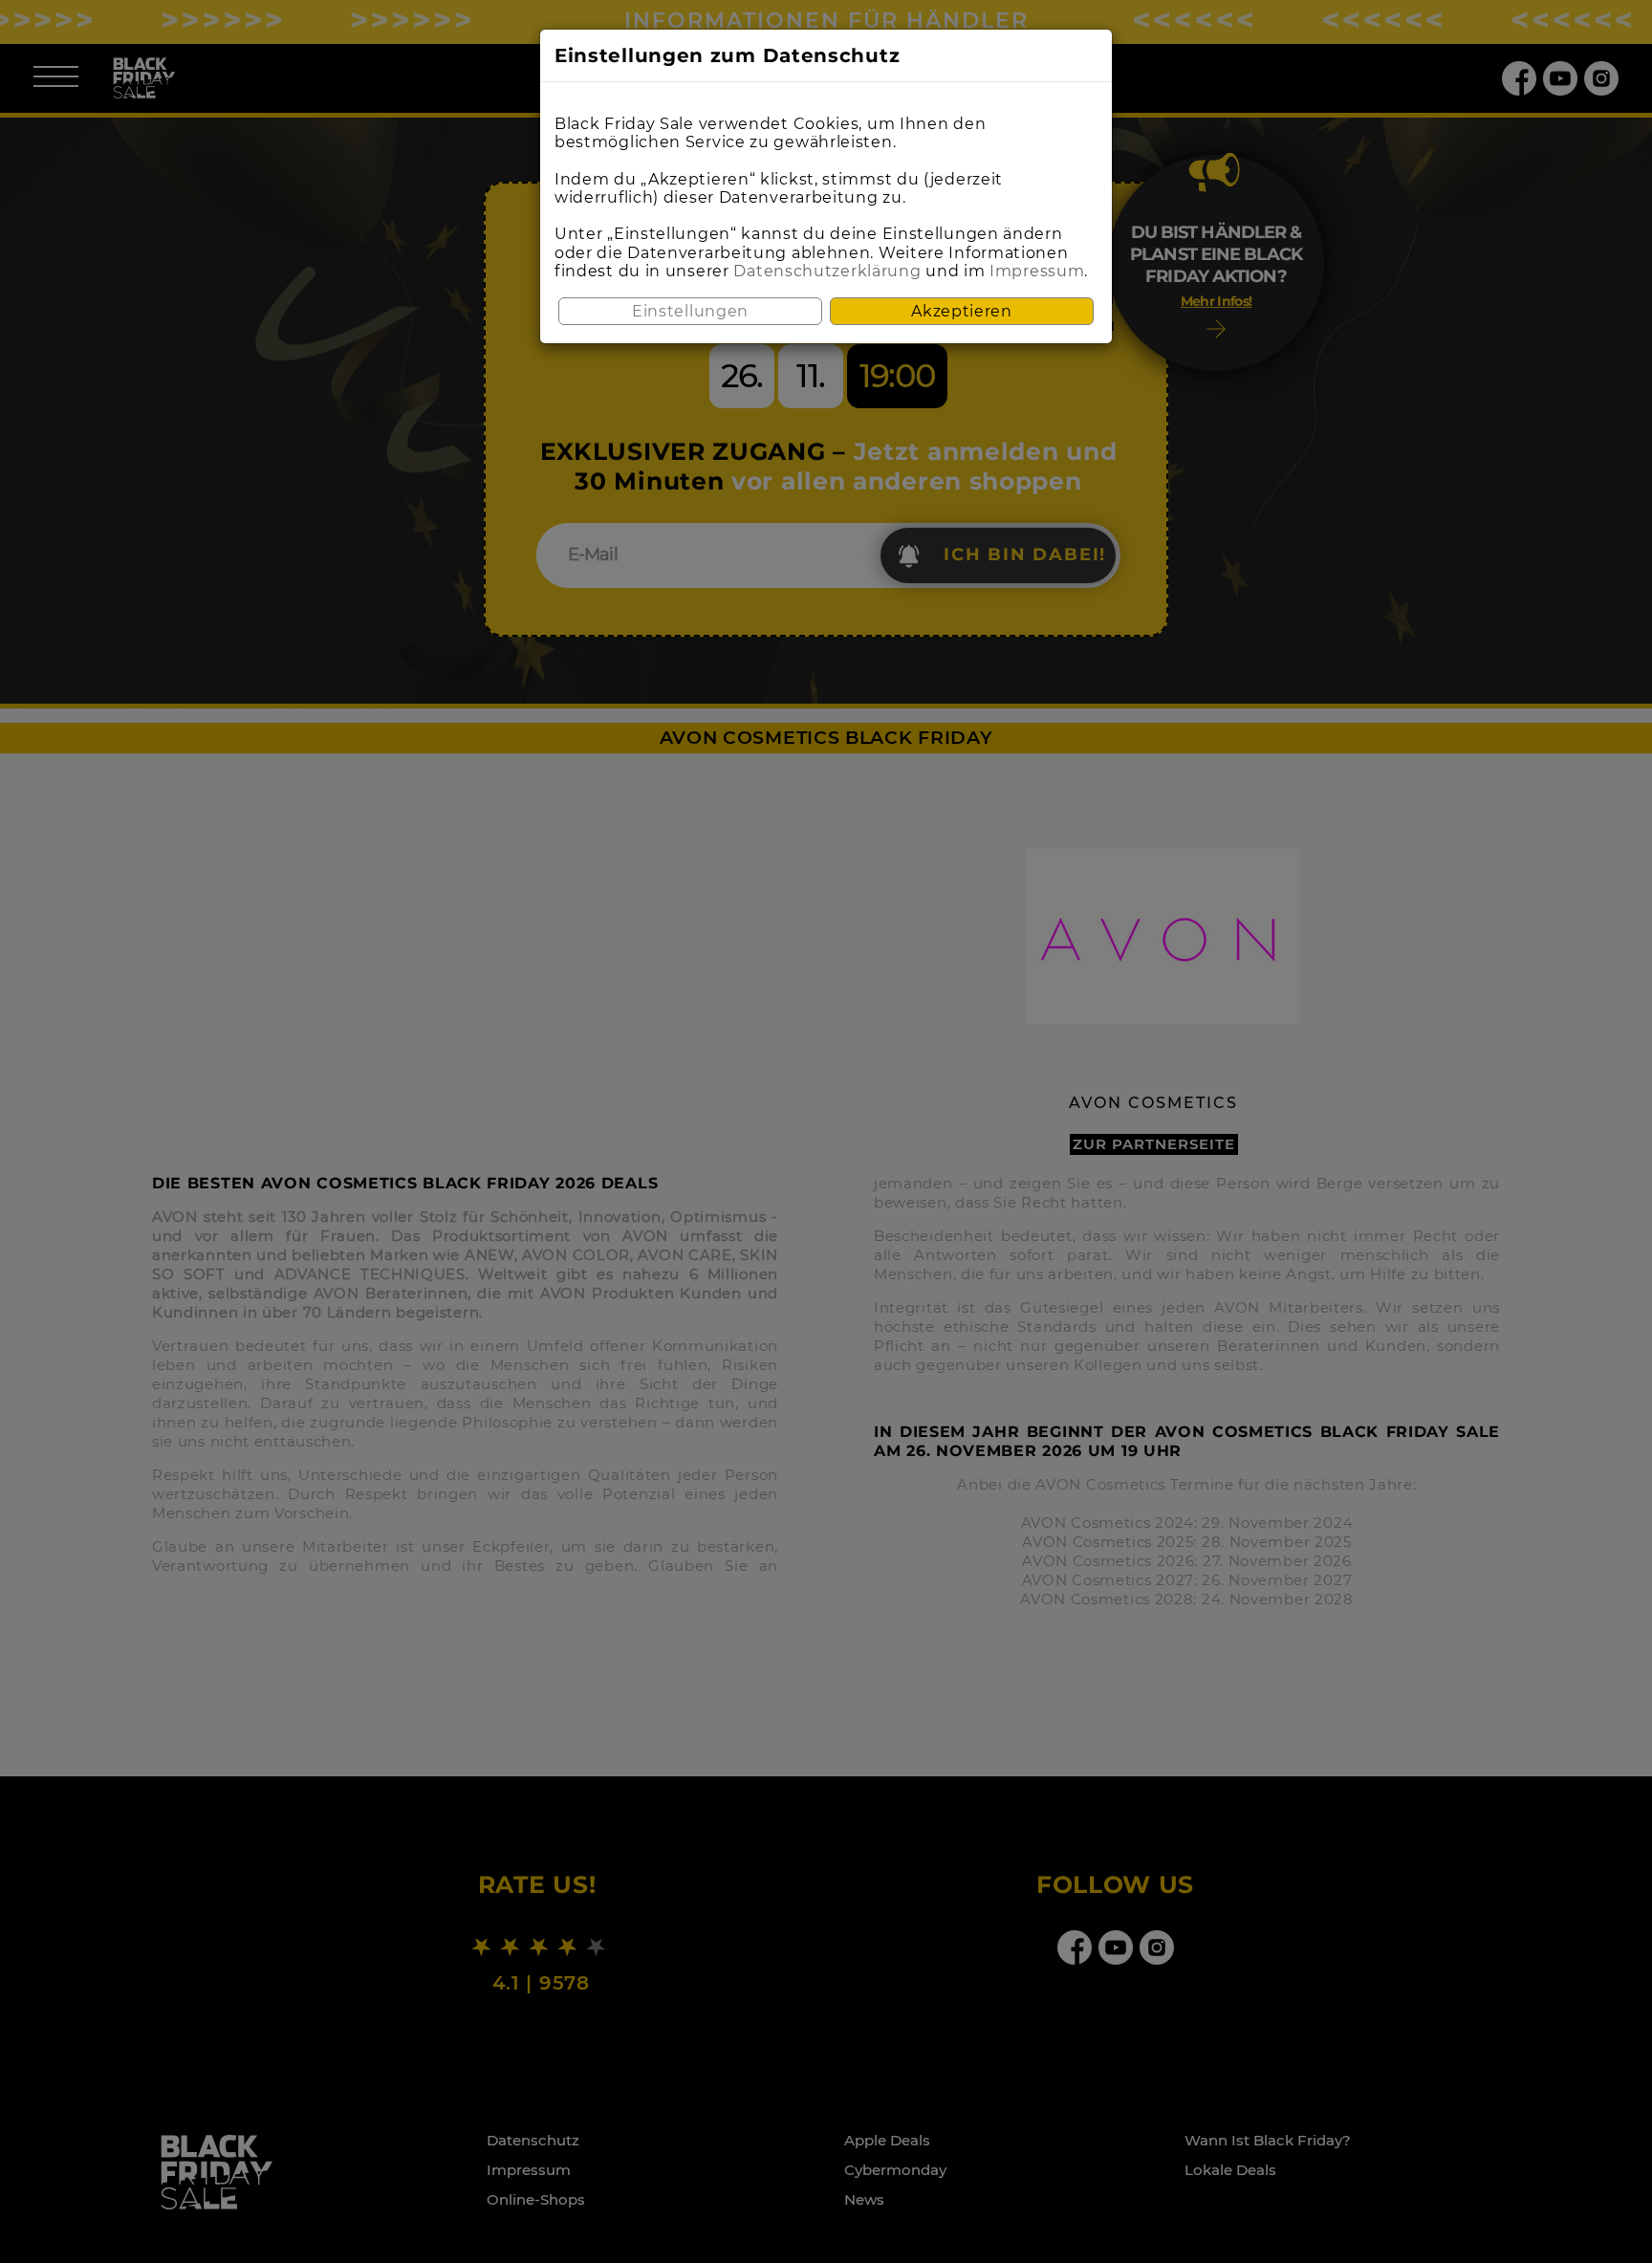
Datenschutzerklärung (827, 271)
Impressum (1037, 271)
